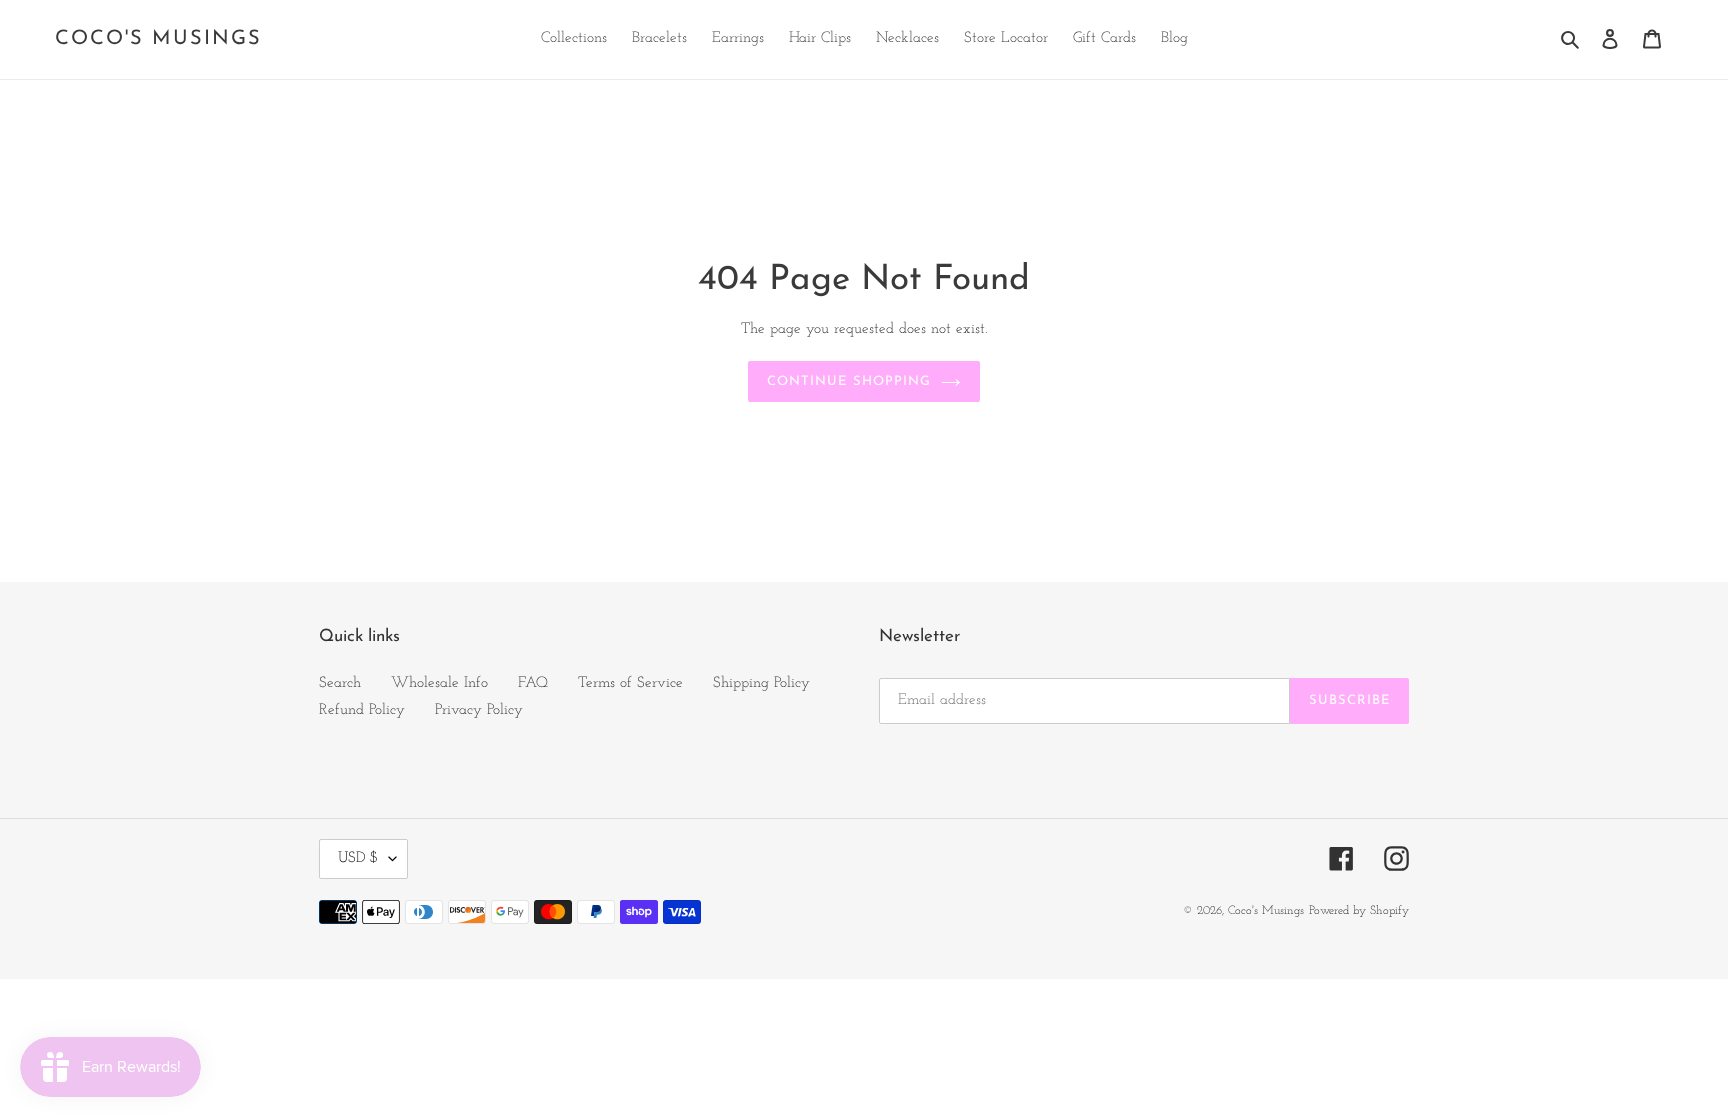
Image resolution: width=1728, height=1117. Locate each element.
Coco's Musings (158, 39)
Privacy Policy (479, 710)
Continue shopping (849, 381)
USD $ (358, 858)
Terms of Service (630, 683)
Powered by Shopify (1359, 911)
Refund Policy (362, 710)
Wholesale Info (439, 683)
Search (340, 683)
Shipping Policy (761, 683)
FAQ (533, 683)
